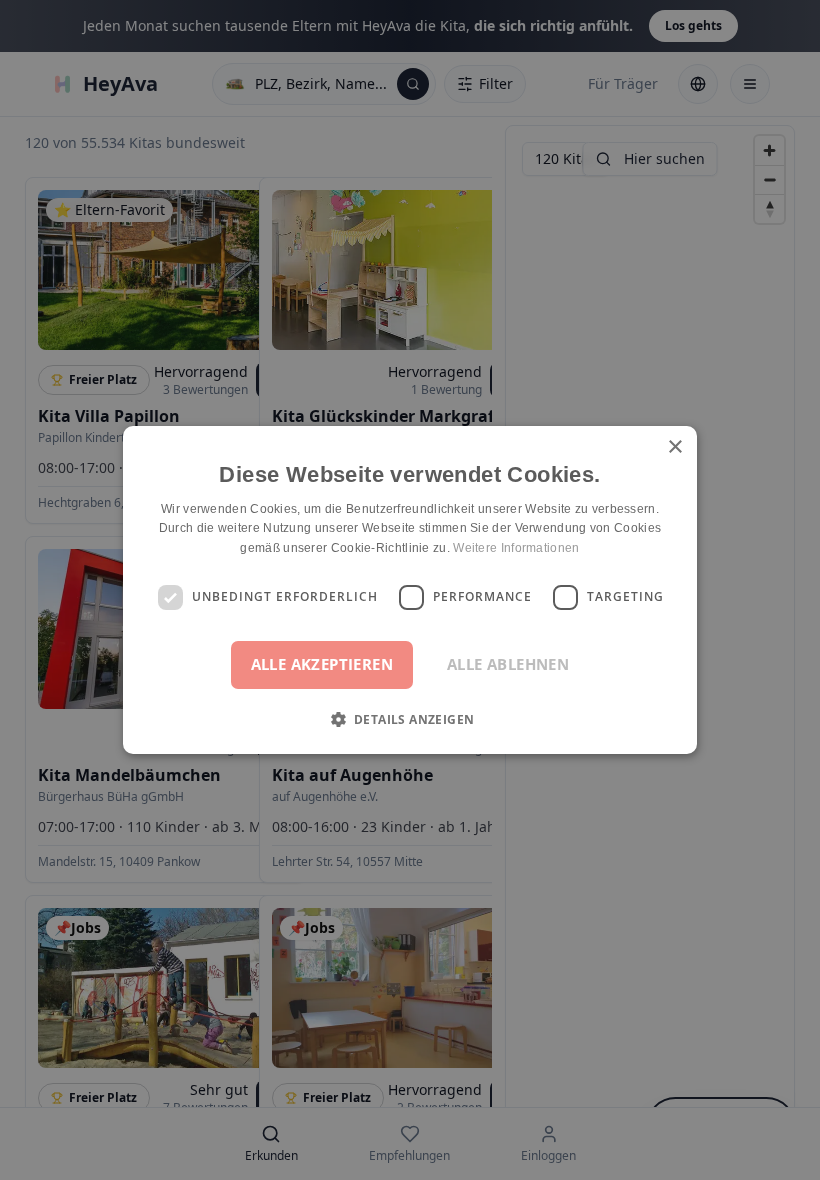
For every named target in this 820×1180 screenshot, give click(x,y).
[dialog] (410, 590)
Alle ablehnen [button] (508, 664)
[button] (410, 719)
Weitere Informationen (516, 548)
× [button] (674, 447)
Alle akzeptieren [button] (322, 664)
